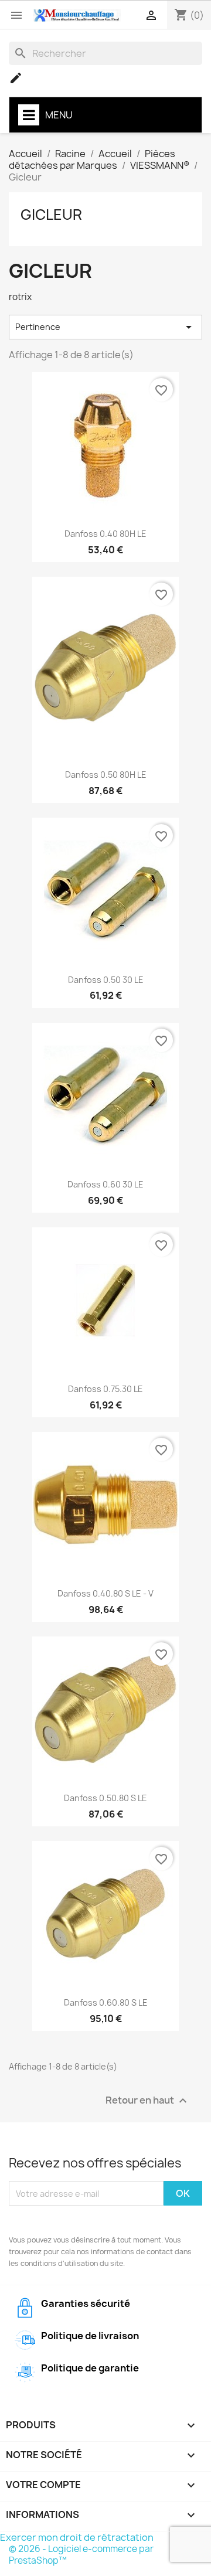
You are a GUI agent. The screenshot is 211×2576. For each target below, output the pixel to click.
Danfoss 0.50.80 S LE (105, 1798)
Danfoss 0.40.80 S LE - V (105, 1593)
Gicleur (51, 215)
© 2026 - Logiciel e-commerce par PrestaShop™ (81, 2555)
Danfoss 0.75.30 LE (105, 1389)
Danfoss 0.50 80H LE (106, 775)
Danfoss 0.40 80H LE (105, 534)
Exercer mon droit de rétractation (77, 2537)
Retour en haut (148, 2101)
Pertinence (105, 327)
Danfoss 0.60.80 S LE (106, 2002)
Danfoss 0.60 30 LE (105, 1184)
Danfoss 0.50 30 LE (106, 980)
